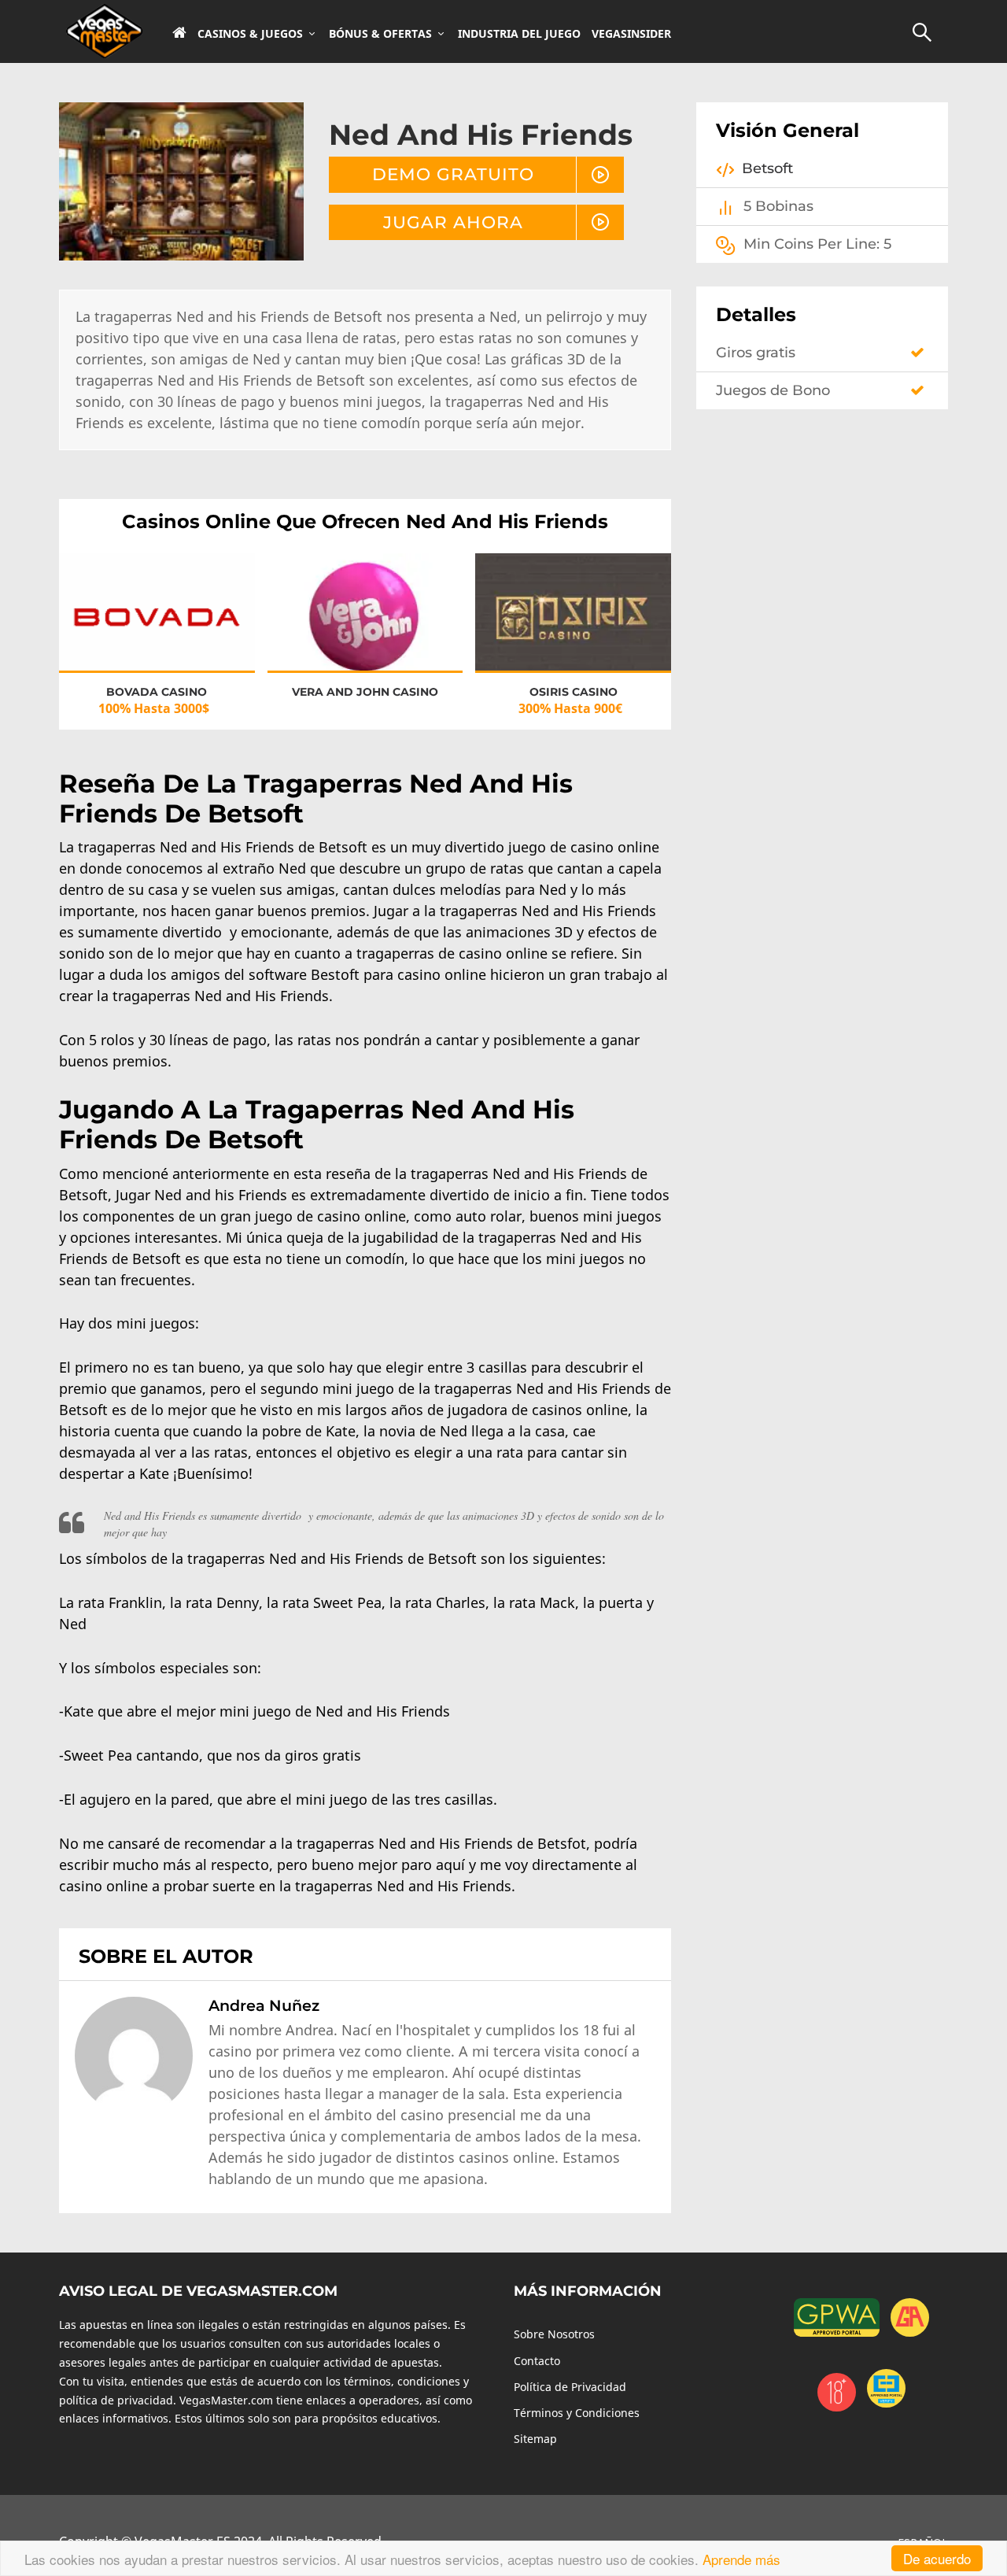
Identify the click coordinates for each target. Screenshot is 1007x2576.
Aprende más (741, 2559)
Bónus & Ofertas (380, 34)
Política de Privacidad (570, 2387)
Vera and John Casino (365, 692)
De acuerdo (937, 2558)
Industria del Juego (519, 34)
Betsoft (767, 168)
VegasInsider (631, 34)
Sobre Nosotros (554, 2334)
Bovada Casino (157, 692)
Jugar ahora (453, 222)
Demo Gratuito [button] (453, 174)
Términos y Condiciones (577, 2413)
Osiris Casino (574, 692)
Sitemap (535, 2439)
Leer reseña (157, 627)
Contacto (537, 2361)
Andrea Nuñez (264, 2005)
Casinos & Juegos (250, 34)
